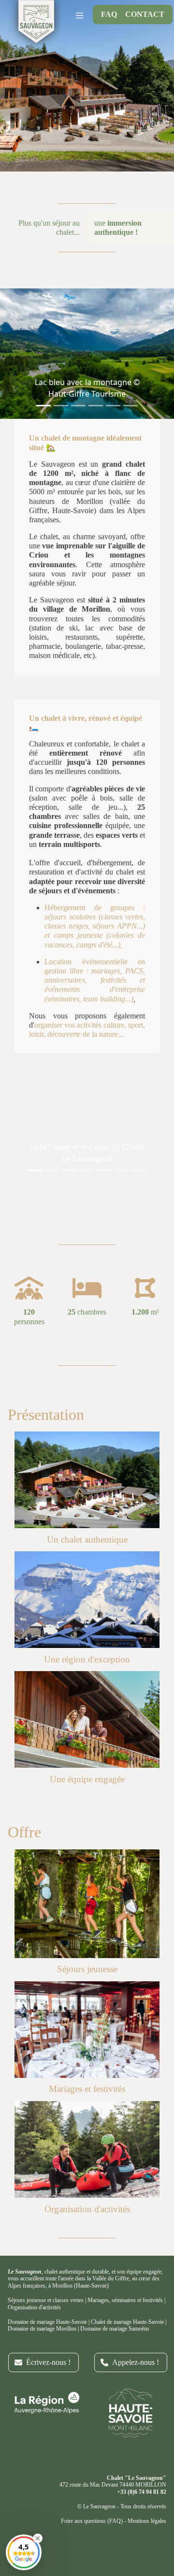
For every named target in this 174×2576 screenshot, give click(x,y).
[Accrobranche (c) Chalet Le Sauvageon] (87, 1904)
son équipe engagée (139, 2272)
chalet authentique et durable (77, 2272)
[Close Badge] (38, 2538)
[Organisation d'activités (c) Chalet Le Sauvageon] (87, 2149)
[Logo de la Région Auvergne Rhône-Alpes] (43, 2403)
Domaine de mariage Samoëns (115, 2329)
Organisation (22, 2307)
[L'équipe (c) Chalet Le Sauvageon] (87, 1719)
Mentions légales (147, 2521)
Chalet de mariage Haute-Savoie (127, 2322)
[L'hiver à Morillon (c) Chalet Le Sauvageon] (87, 1600)
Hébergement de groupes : (95, 908)
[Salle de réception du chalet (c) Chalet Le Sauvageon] (87, 2030)
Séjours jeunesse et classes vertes (46, 2300)
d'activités (49, 2307)
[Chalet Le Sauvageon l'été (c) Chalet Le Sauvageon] (87, 1480)
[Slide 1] (43, 406)
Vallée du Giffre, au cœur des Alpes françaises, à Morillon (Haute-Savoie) (84, 2282)
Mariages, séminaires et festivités (125, 2300)
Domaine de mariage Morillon (42, 2329)
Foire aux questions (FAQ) (92, 2521)
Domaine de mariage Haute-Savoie (47, 2322)
